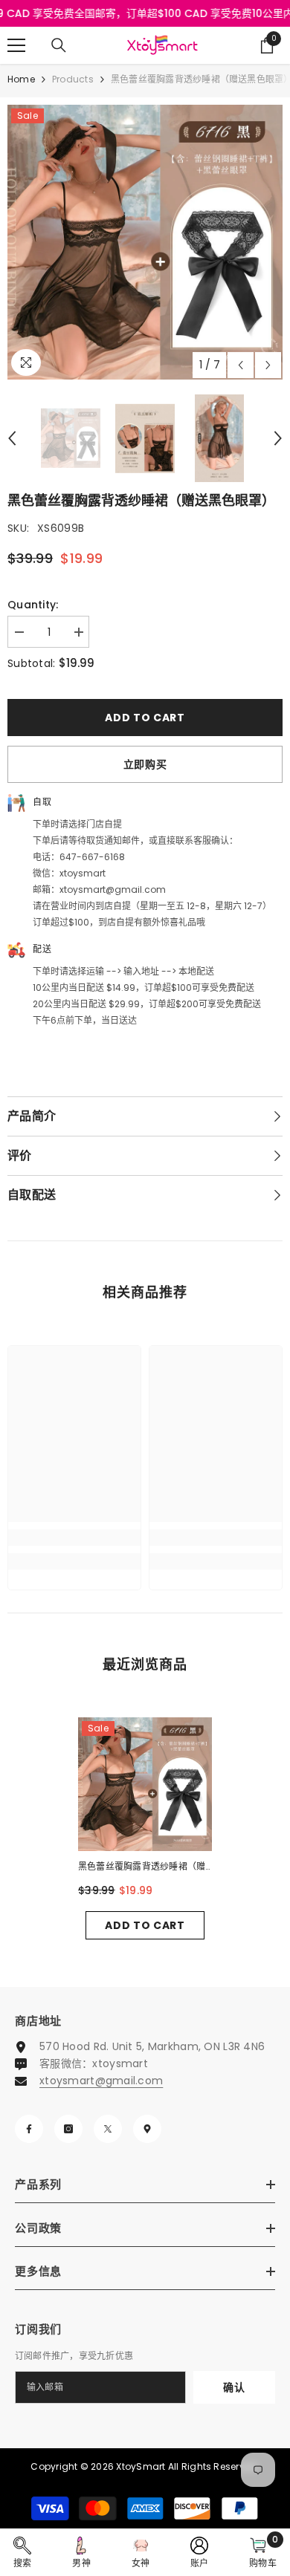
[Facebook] (29, 2129)
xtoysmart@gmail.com (101, 2081)
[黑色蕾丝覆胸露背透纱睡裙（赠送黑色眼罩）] (145, 1784)
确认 (234, 2387)
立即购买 (145, 764)
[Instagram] (68, 2129)
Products (73, 79)
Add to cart (145, 718)
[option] (145, 242)
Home (21, 79)
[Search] (59, 45)
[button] (241, 365)
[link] (74, 1538)
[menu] (16, 45)
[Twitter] (108, 2129)
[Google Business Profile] (147, 2129)
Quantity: (33, 605)
